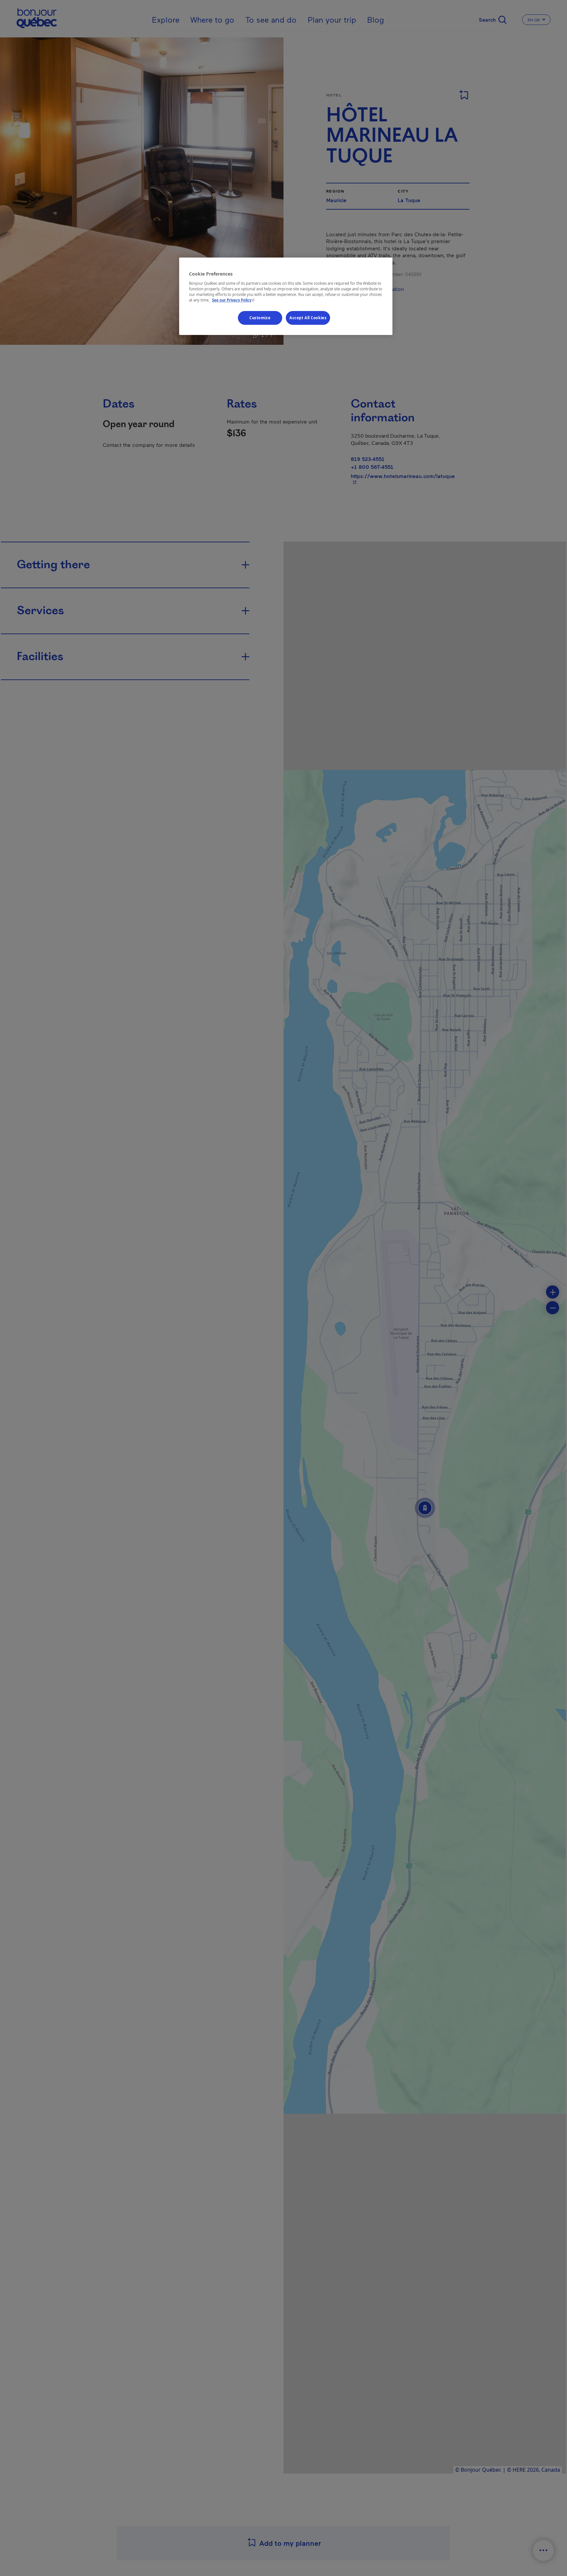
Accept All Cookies (308, 318)
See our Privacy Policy (234, 300)
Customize (260, 318)
